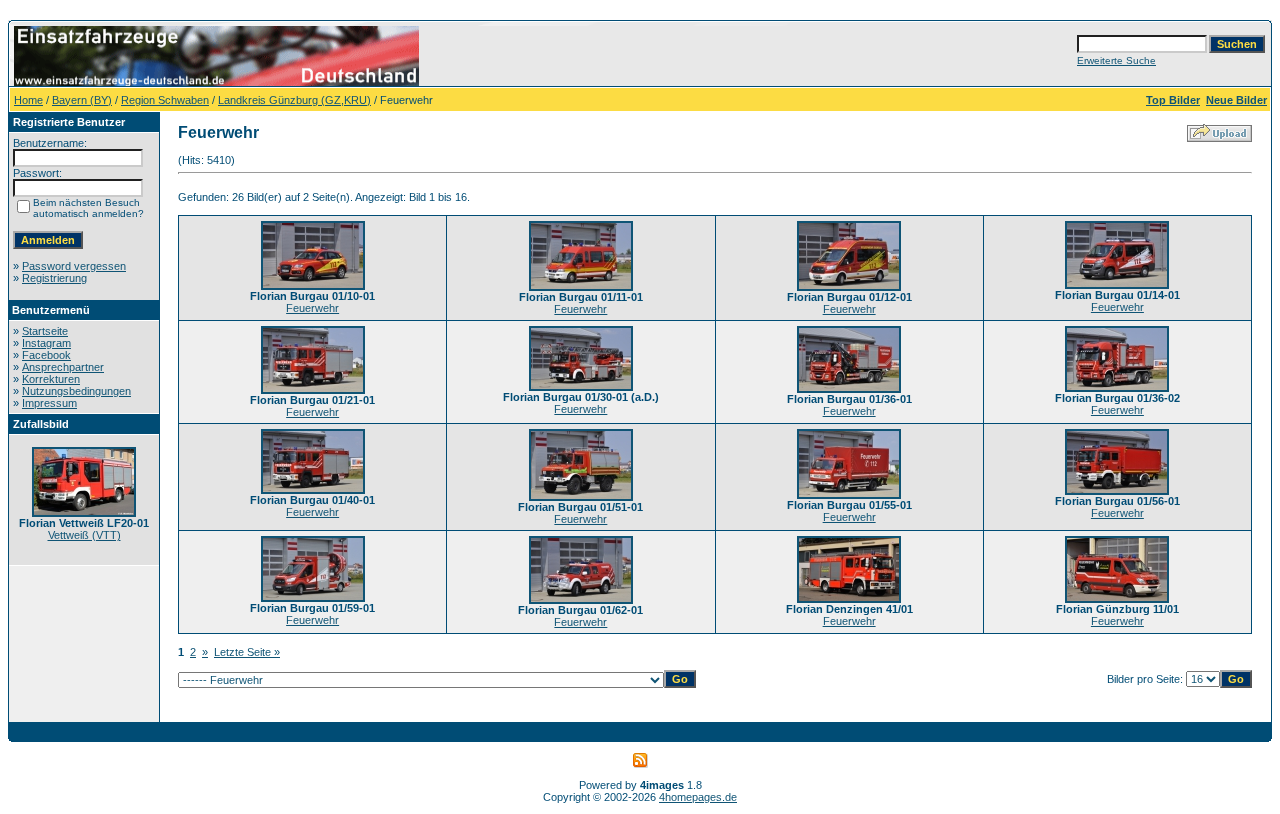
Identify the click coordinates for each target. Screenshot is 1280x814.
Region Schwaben (165, 100)
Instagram (46, 343)
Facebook (46, 355)
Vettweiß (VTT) (84, 535)
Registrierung (54, 278)
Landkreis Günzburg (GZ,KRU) (294, 100)
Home (28, 100)
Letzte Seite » (247, 652)
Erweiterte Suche (1116, 60)
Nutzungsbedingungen (76, 391)
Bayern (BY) (82, 100)
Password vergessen (74, 266)
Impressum (49, 403)
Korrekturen (51, 379)
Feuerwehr (312, 308)
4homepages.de (698, 797)
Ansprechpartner (63, 367)
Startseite (45, 331)
